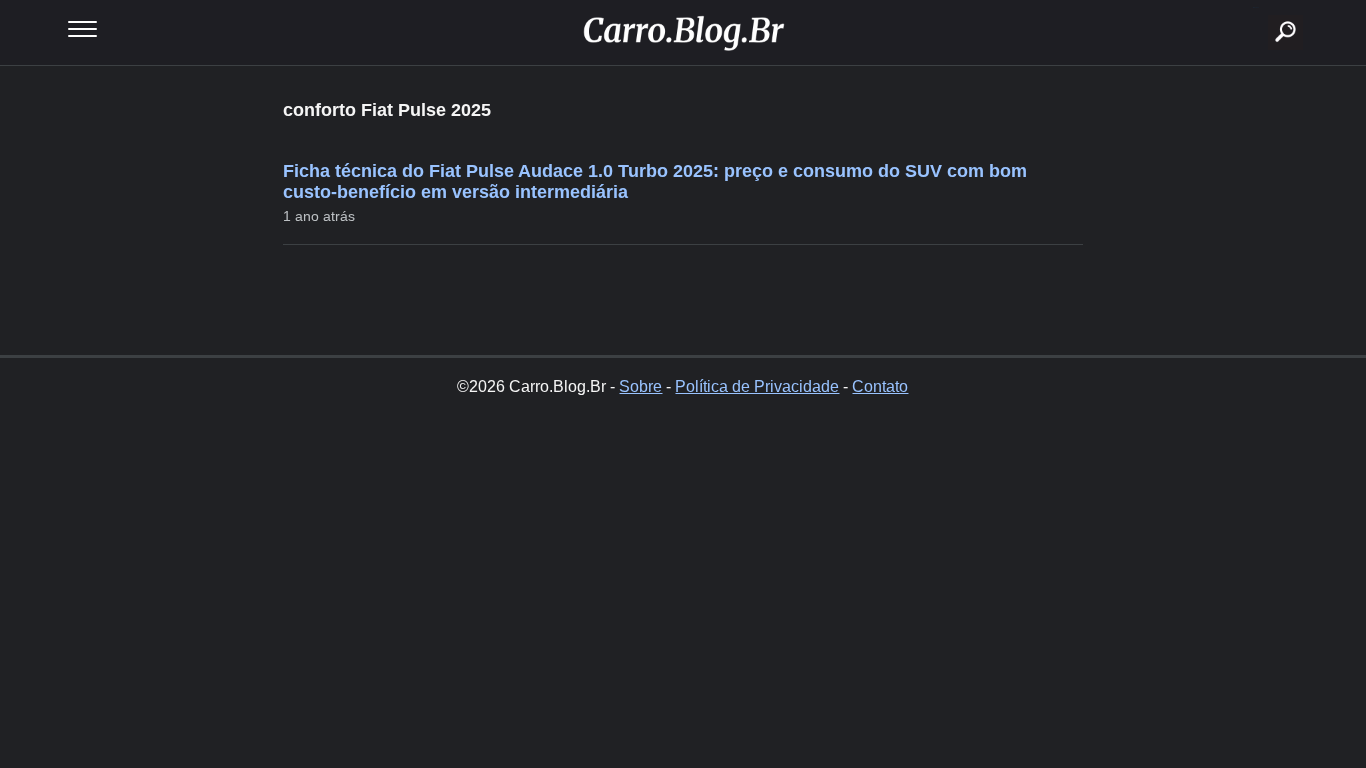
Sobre (640, 386)
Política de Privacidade (757, 386)
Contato (880, 386)
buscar (1255, 7)
